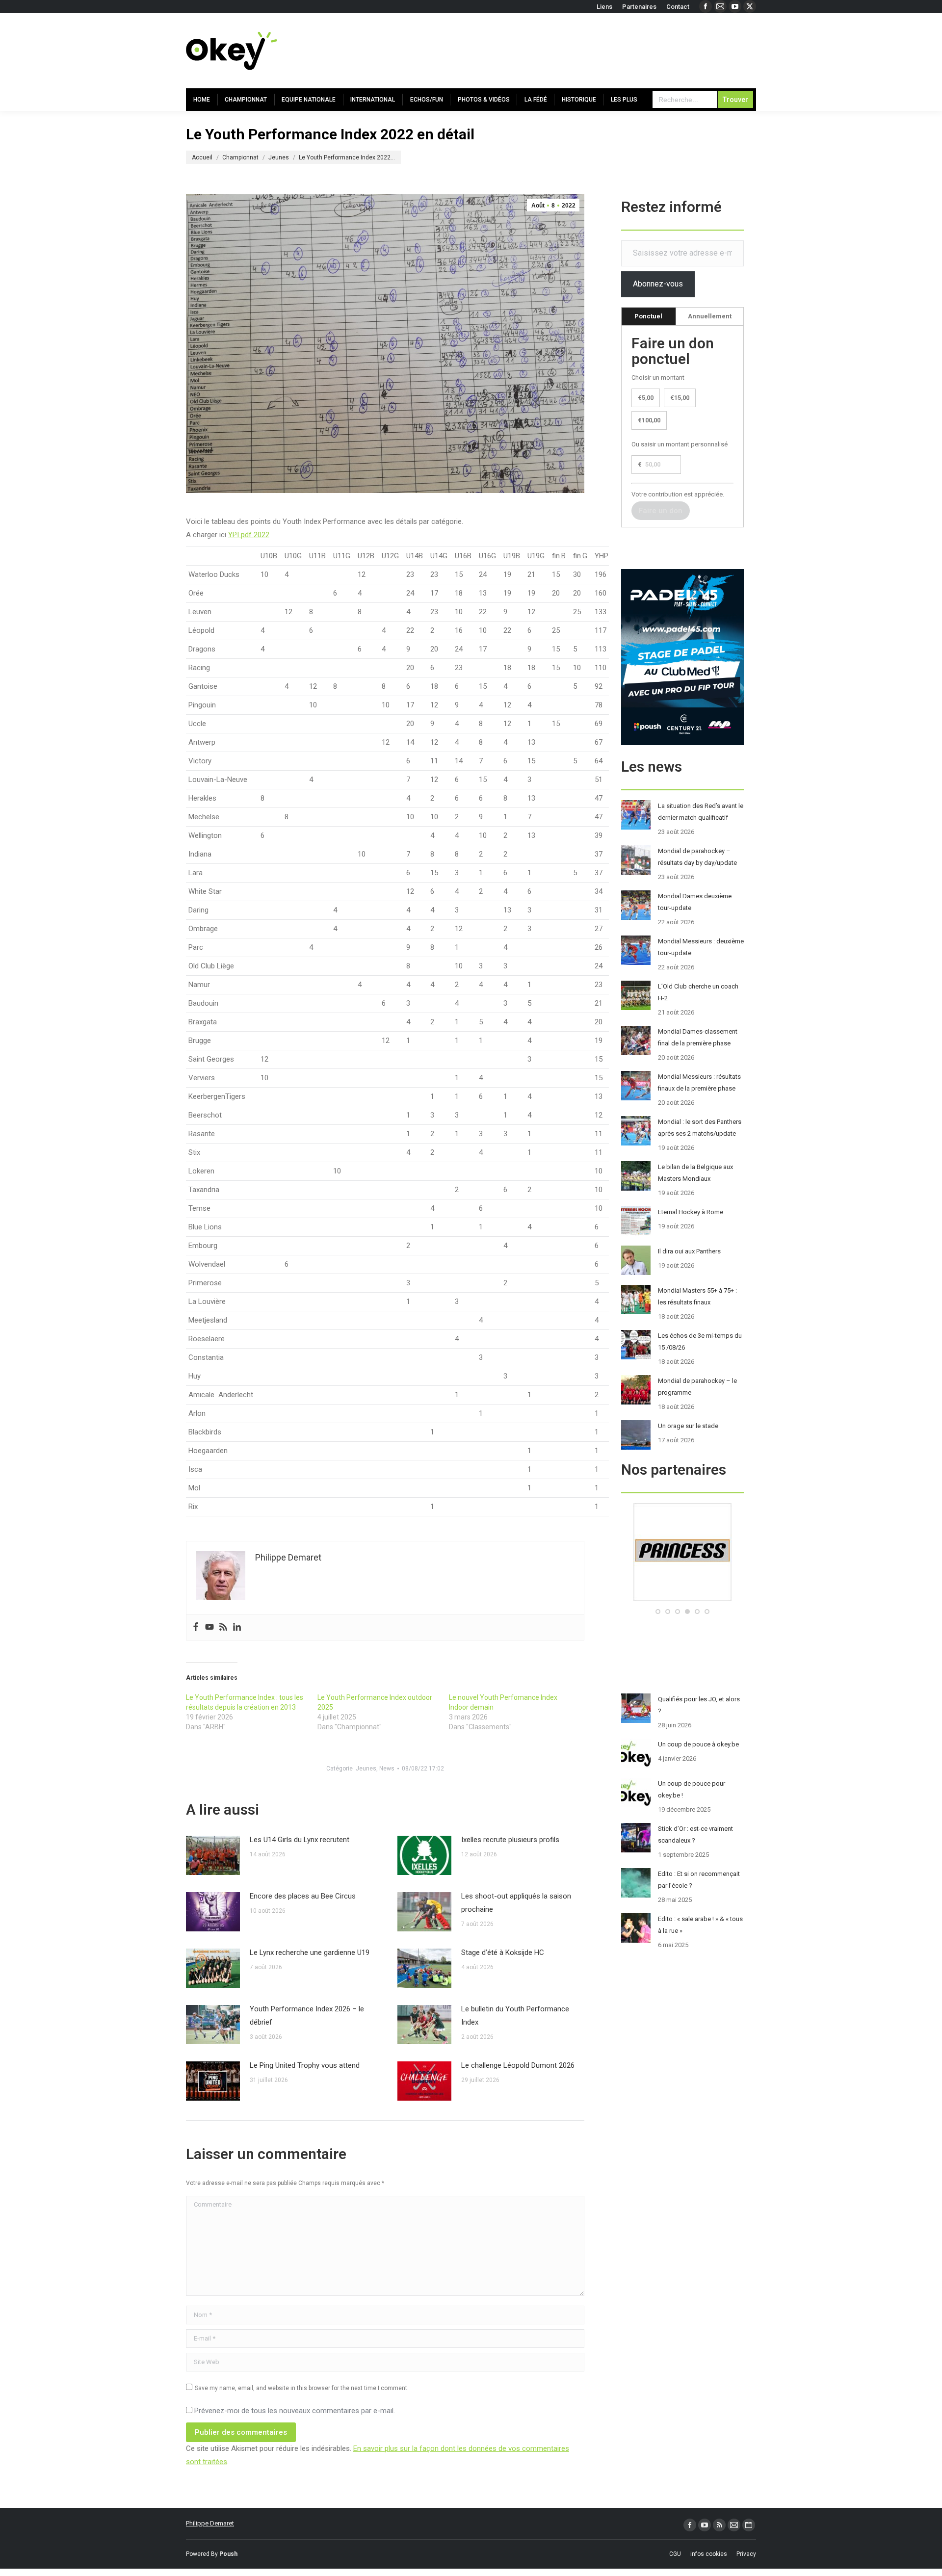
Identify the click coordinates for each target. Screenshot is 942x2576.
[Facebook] (196, 1627)
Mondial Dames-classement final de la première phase (698, 1037)
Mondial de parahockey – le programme (697, 1387)
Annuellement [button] (710, 316)
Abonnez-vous (658, 284)
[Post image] (213, 1855)
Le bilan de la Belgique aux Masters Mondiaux (695, 1173)
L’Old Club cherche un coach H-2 (698, 992)
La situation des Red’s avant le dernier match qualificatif (701, 812)
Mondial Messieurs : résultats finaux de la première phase (699, 1082)
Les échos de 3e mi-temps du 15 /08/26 (700, 1341)
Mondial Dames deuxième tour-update (695, 902)
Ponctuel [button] (648, 316)
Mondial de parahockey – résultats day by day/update (697, 857)
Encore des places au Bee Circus (303, 1896)
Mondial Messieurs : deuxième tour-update (701, 947)
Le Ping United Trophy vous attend (305, 2065)
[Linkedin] (237, 1627)
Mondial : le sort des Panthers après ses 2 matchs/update (700, 1128)
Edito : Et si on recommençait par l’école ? (699, 1880)
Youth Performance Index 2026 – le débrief (307, 2016)
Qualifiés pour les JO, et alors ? (699, 1705)
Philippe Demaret (210, 2523)
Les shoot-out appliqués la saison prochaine (516, 1903)
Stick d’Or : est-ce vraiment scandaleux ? (695, 1834)
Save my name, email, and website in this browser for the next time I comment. (302, 2388)
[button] (658, 1612)
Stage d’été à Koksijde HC (503, 1952)
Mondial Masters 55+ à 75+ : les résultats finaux (697, 1296)
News (387, 1769)
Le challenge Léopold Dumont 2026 (518, 2065)
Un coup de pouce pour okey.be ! (692, 1789)
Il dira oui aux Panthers (689, 1251)
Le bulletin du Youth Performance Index (515, 2016)
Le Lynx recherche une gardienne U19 (310, 1952)
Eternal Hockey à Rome (691, 1212)
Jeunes (366, 1769)
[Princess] (682, 1599)
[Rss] (223, 1627)
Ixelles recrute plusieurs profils (510, 1840)
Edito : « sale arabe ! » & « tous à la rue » (700, 1925)
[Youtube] (209, 1627)
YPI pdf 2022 (249, 535)
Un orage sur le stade (688, 1426)
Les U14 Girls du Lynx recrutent (300, 1840)
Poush (228, 2554)
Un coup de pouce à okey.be (698, 1744)
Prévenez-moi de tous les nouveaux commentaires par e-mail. (295, 2411)
